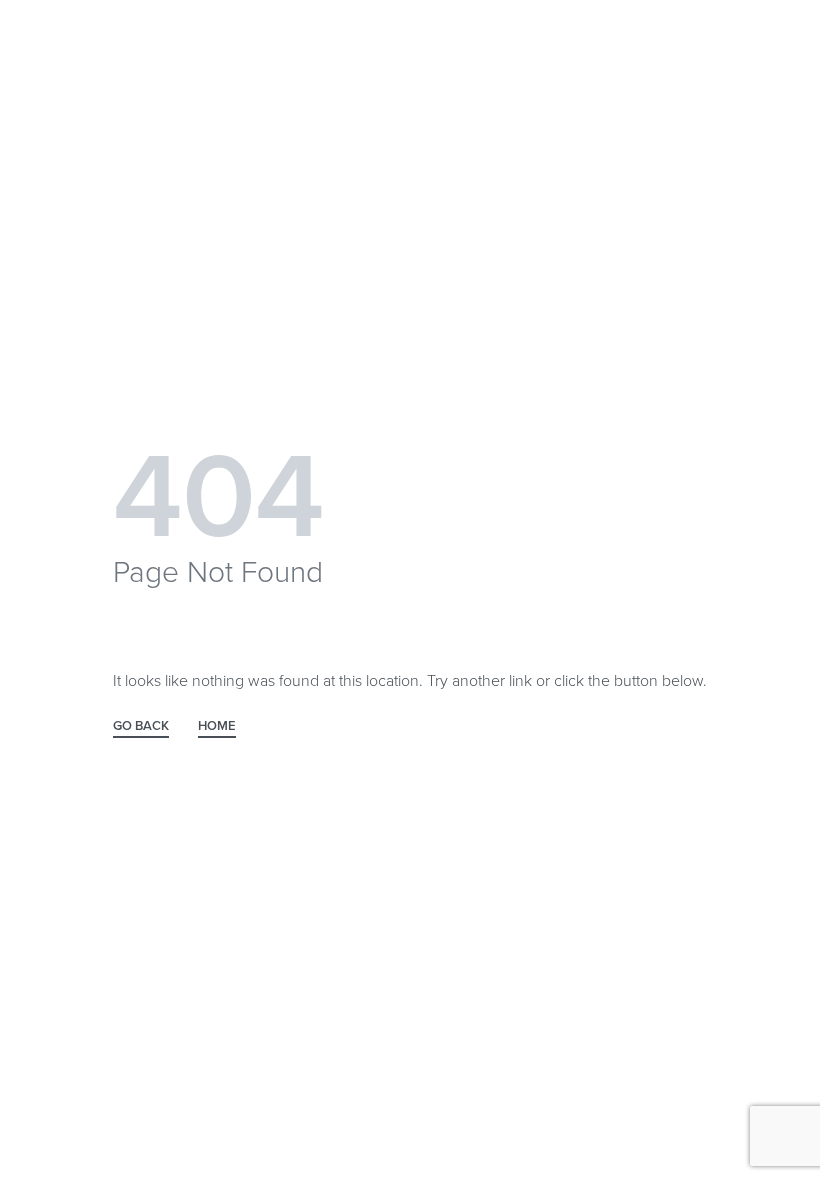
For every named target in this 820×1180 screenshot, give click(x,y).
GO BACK (141, 727)
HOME (217, 727)
